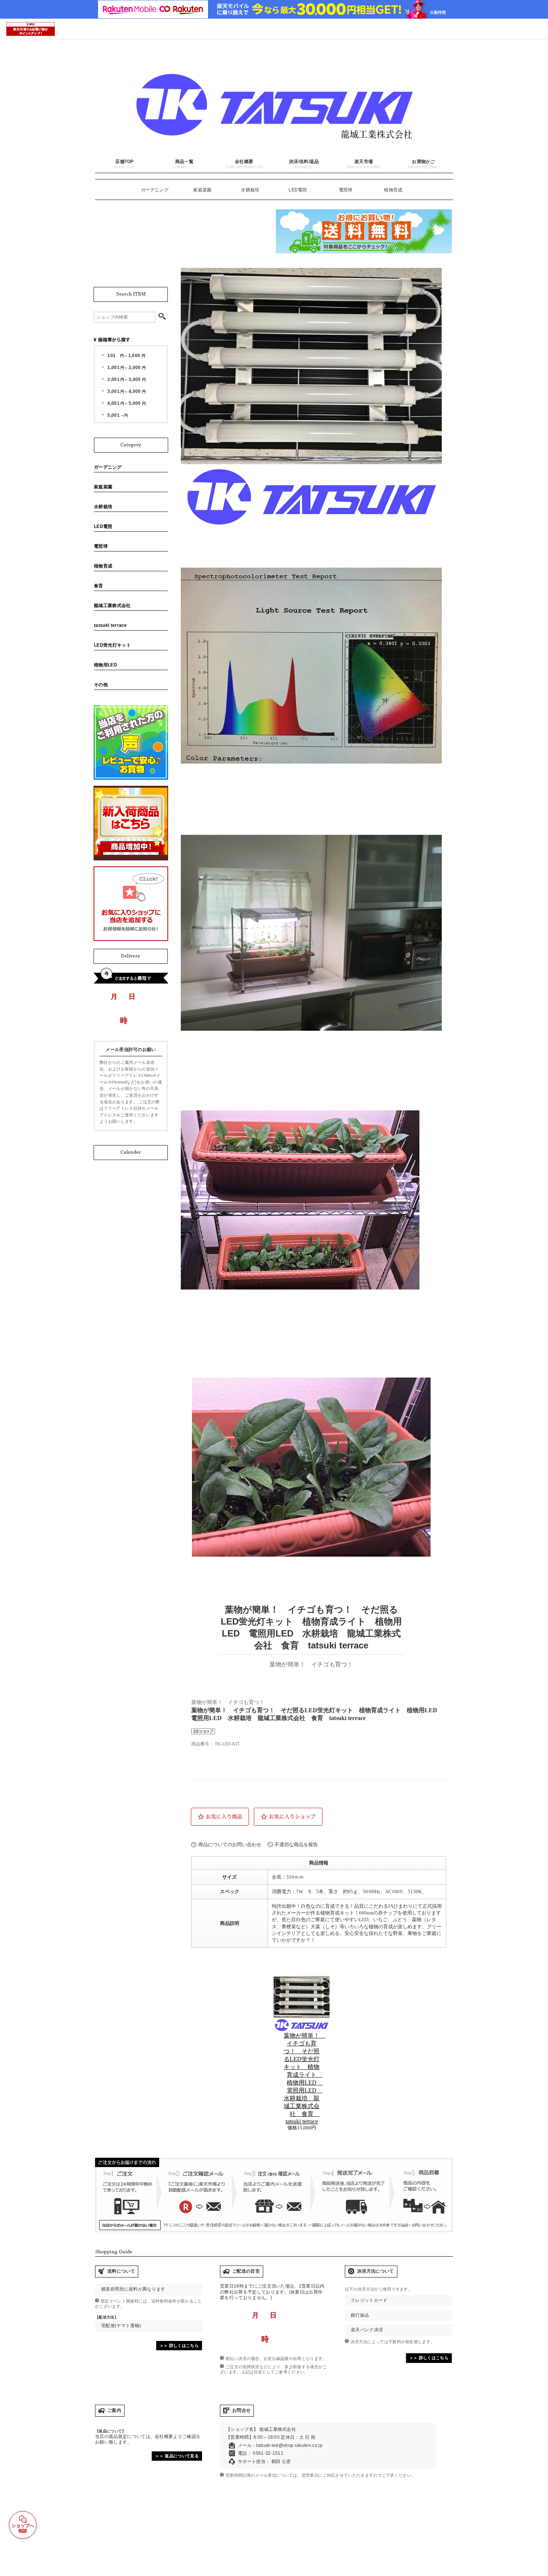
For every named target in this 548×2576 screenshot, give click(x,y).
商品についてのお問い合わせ (230, 1845)
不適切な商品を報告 (296, 1845)
